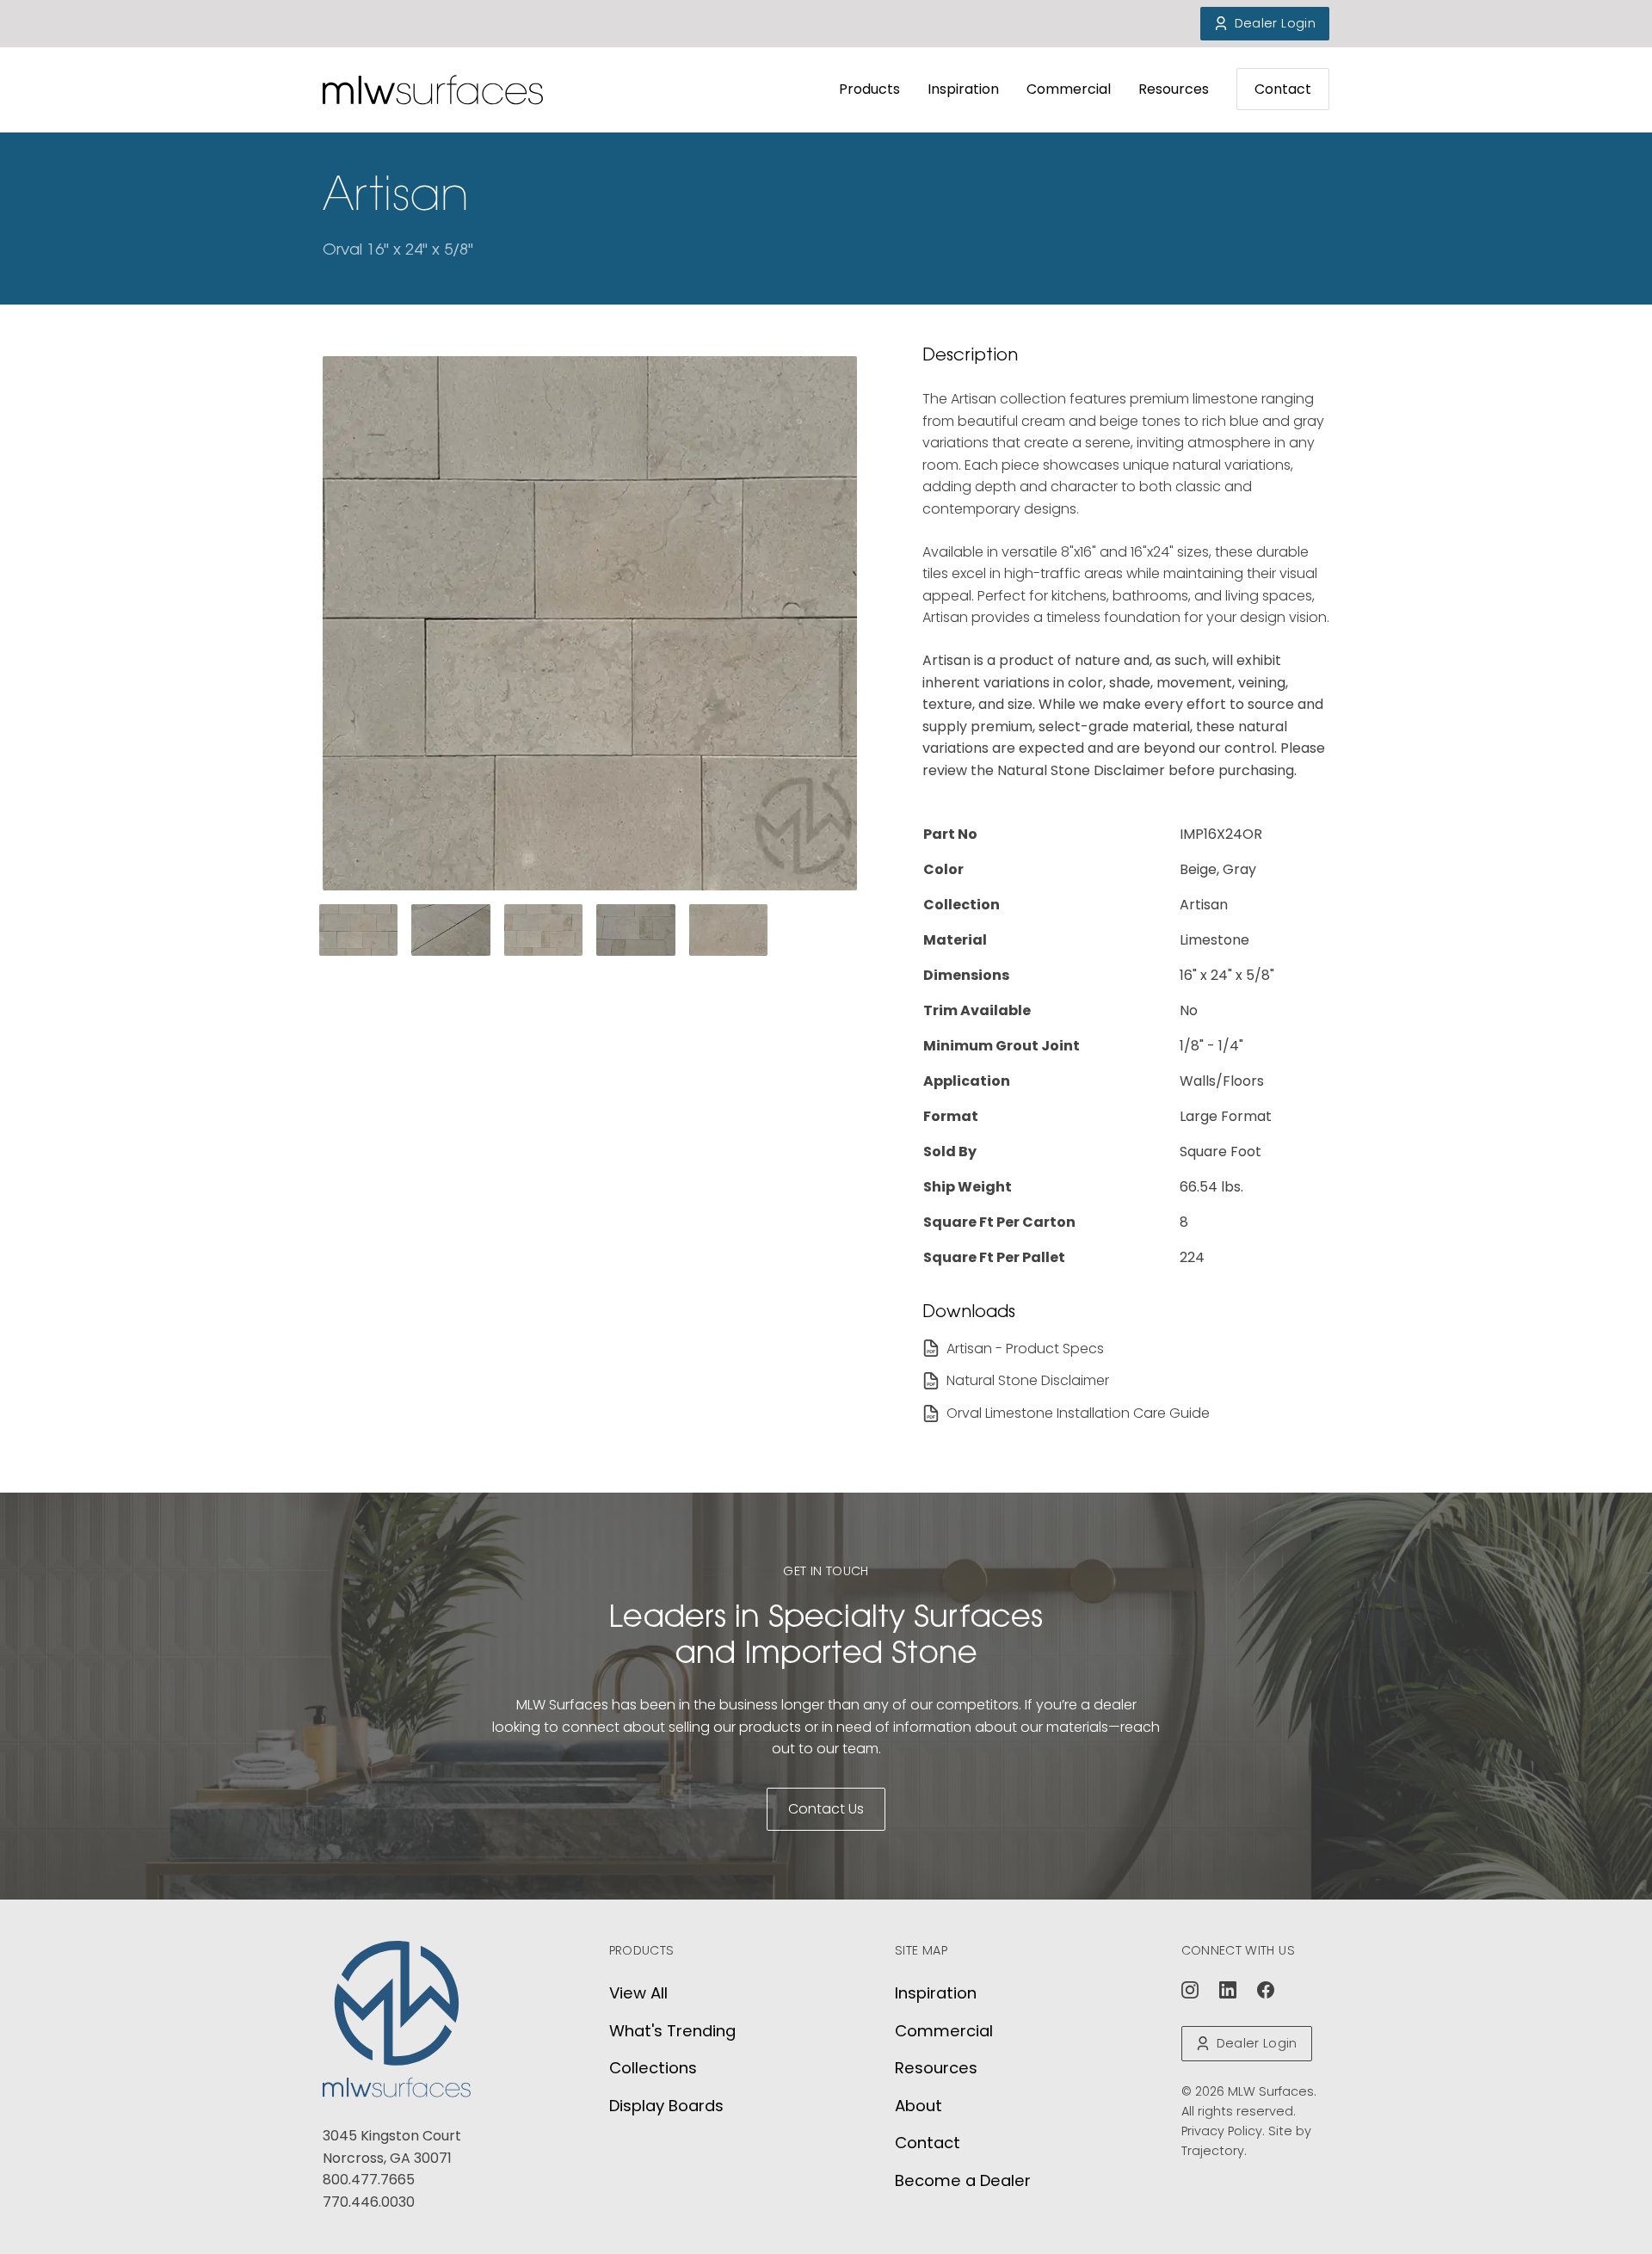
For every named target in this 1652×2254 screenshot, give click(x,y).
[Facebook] (1266, 1990)
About (918, 2106)
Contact (1283, 89)
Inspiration (963, 89)
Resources (1174, 89)
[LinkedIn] (1228, 1990)
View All (638, 1993)
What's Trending (672, 2031)
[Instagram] (1190, 1990)
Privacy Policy (1222, 2131)
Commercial (1069, 89)
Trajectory (1213, 2151)
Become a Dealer (963, 2180)
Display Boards (666, 2106)
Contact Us (826, 1809)
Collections (653, 2068)
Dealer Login (1275, 23)
